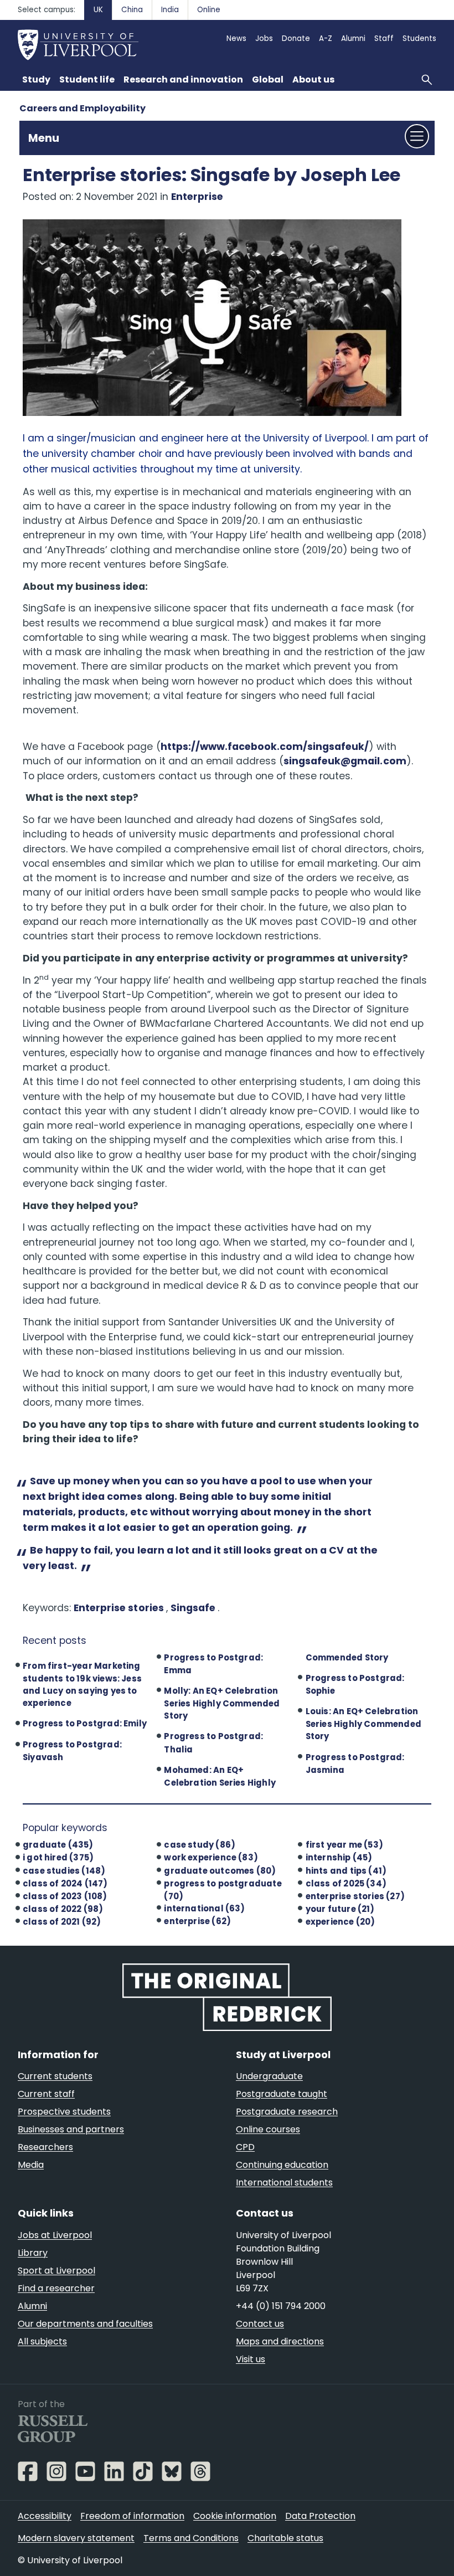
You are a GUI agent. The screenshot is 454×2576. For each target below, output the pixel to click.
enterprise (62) (197, 1921)
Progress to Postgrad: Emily (85, 1723)
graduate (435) (58, 1845)
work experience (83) (211, 1857)
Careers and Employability (82, 108)
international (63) (204, 1908)
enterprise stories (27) (355, 1896)
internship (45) (339, 1857)
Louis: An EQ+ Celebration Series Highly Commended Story (363, 1724)
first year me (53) (344, 1845)
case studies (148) (64, 1871)
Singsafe (194, 1608)
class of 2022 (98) (63, 1909)
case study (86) (200, 1845)
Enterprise (197, 197)
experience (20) (341, 1922)
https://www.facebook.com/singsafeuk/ (265, 747)
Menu (44, 138)
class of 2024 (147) (65, 1883)
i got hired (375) (58, 1857)
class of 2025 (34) (346, 1883)
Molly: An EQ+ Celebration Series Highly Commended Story (222, 1703)
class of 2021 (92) (62, 1922)
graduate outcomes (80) (220, 1871)
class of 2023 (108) (65, 1896)
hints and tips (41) (346, 1871)
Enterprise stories (120, 1608)
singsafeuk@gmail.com (345, 761)
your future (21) (340, 1909)
